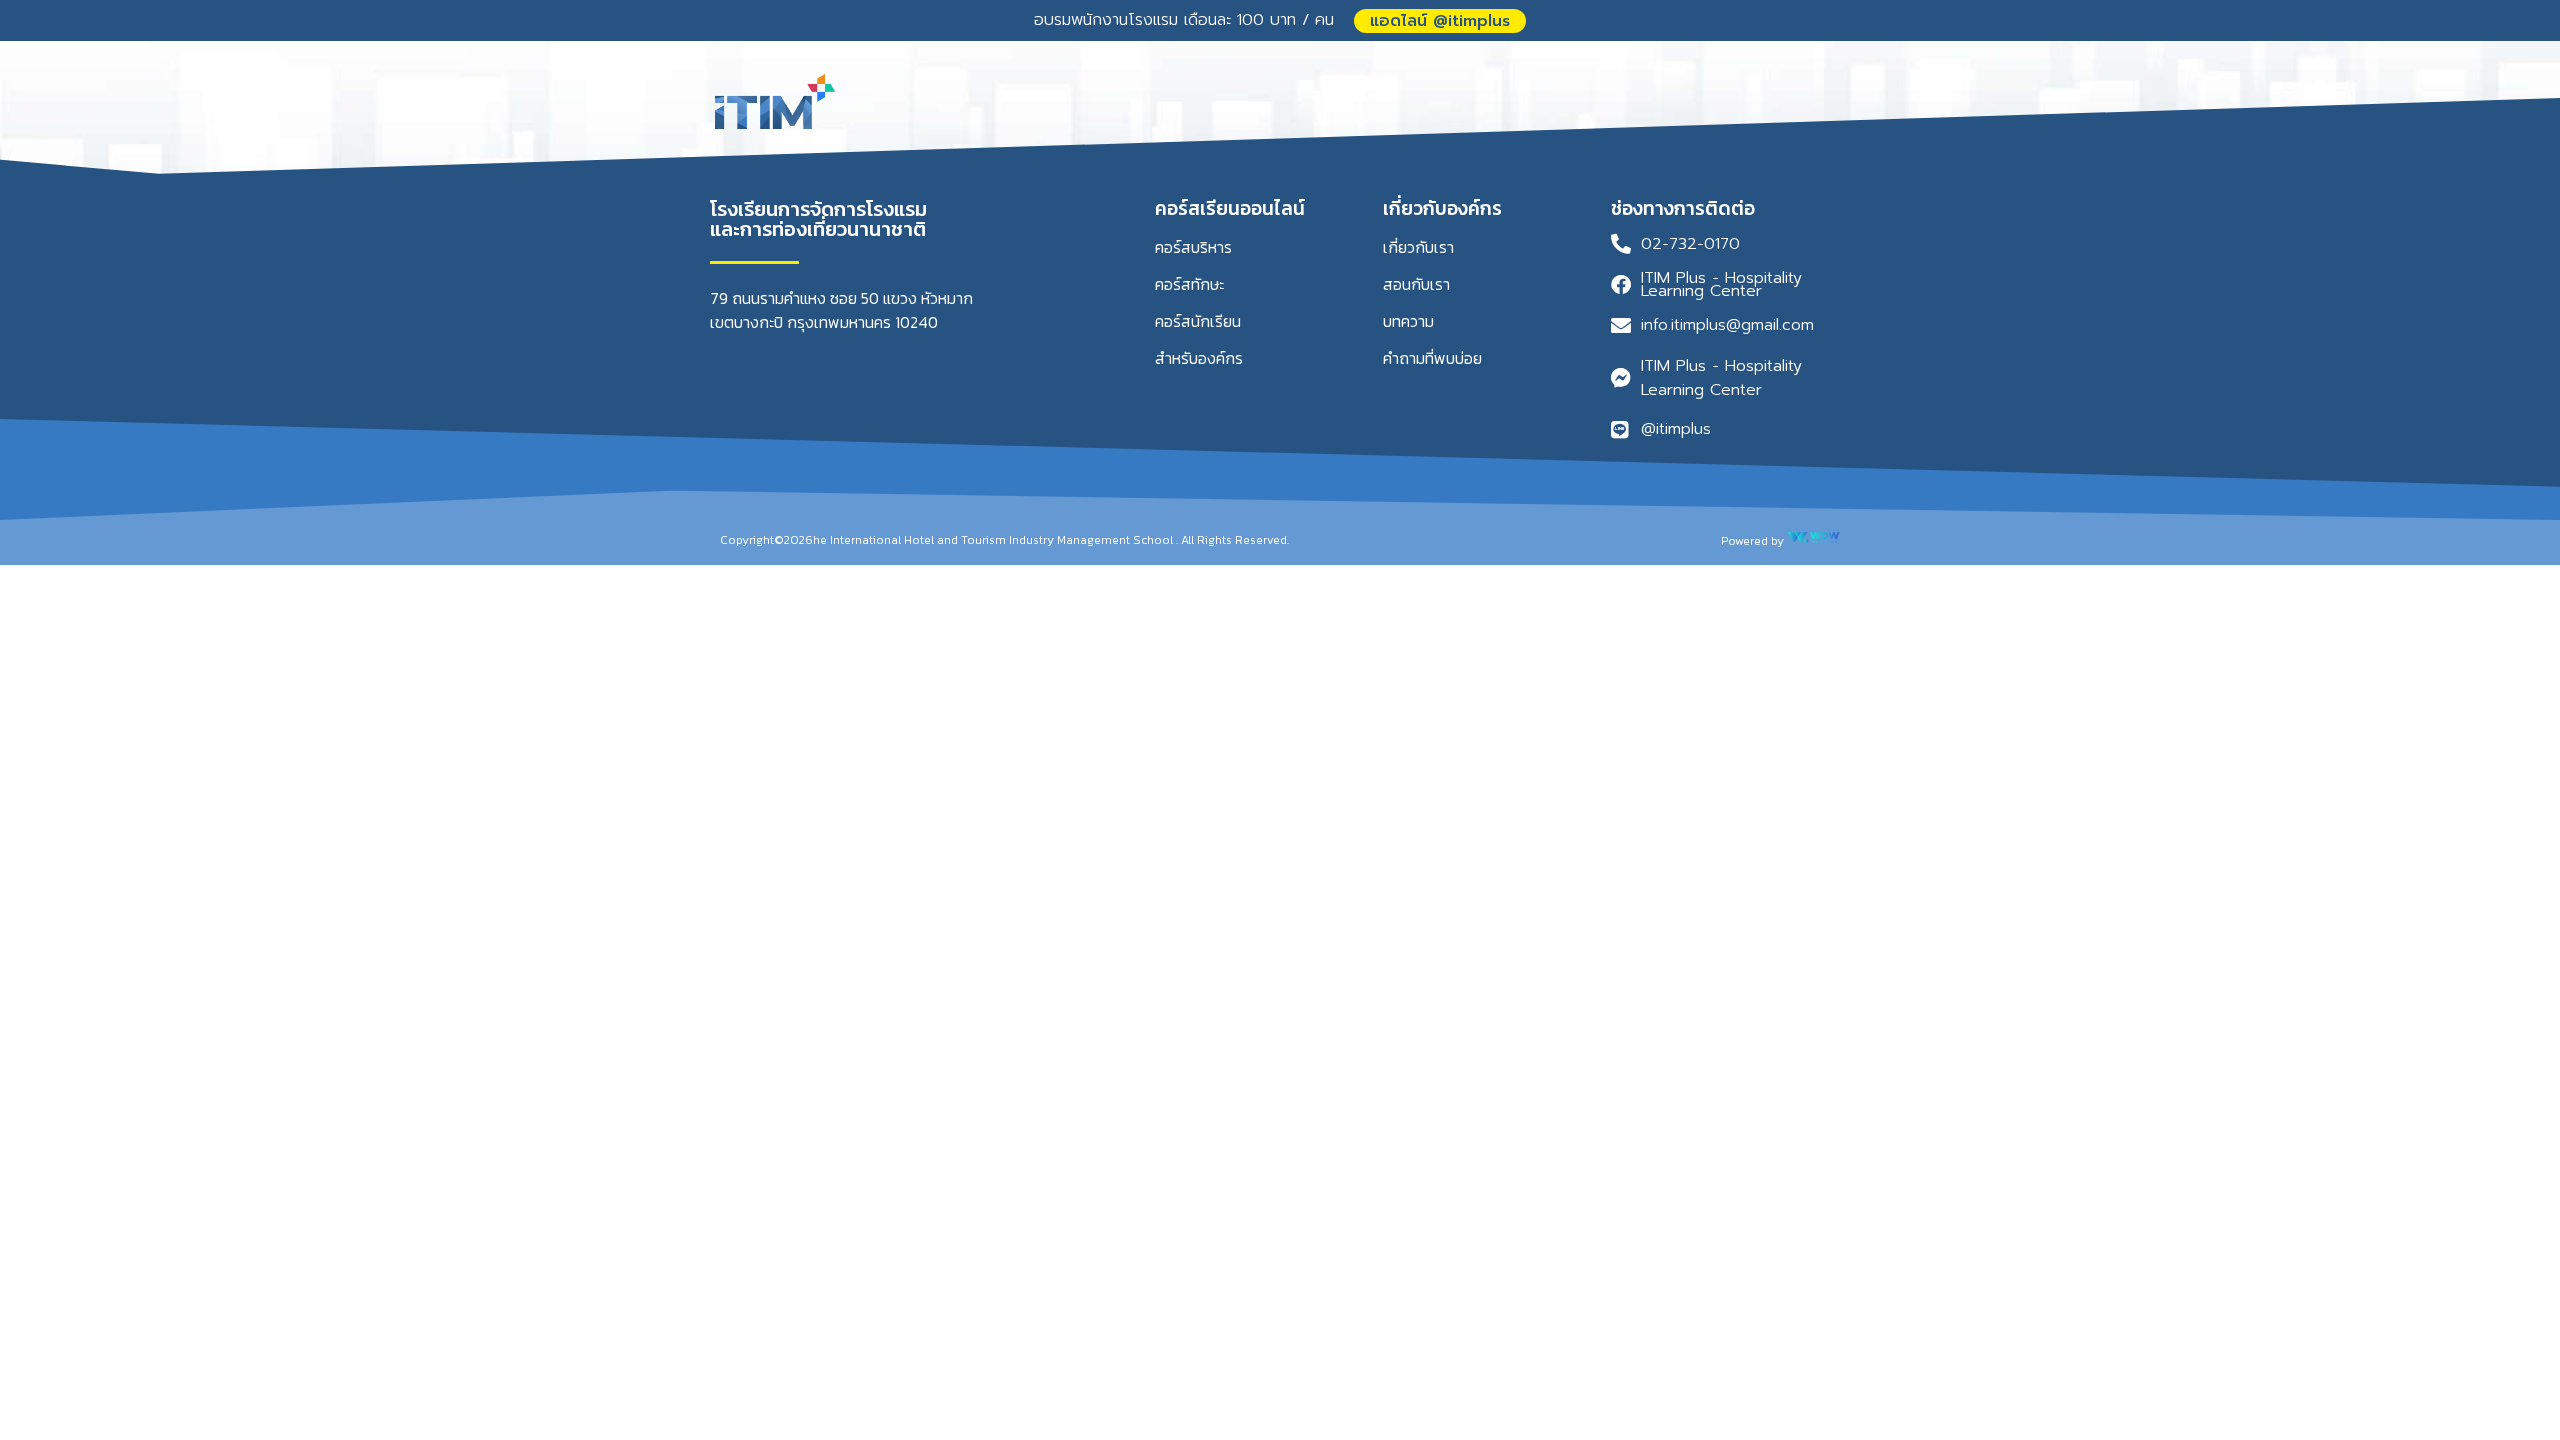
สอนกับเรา (1416, 284)
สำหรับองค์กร (1199, 358)
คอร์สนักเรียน (1198, 321)
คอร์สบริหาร (1193, 247)
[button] (1440, 21)
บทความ (1408, 321)
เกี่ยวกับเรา (1418, 247)
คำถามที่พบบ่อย (1432, 358)
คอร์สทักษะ (1189, 284)
